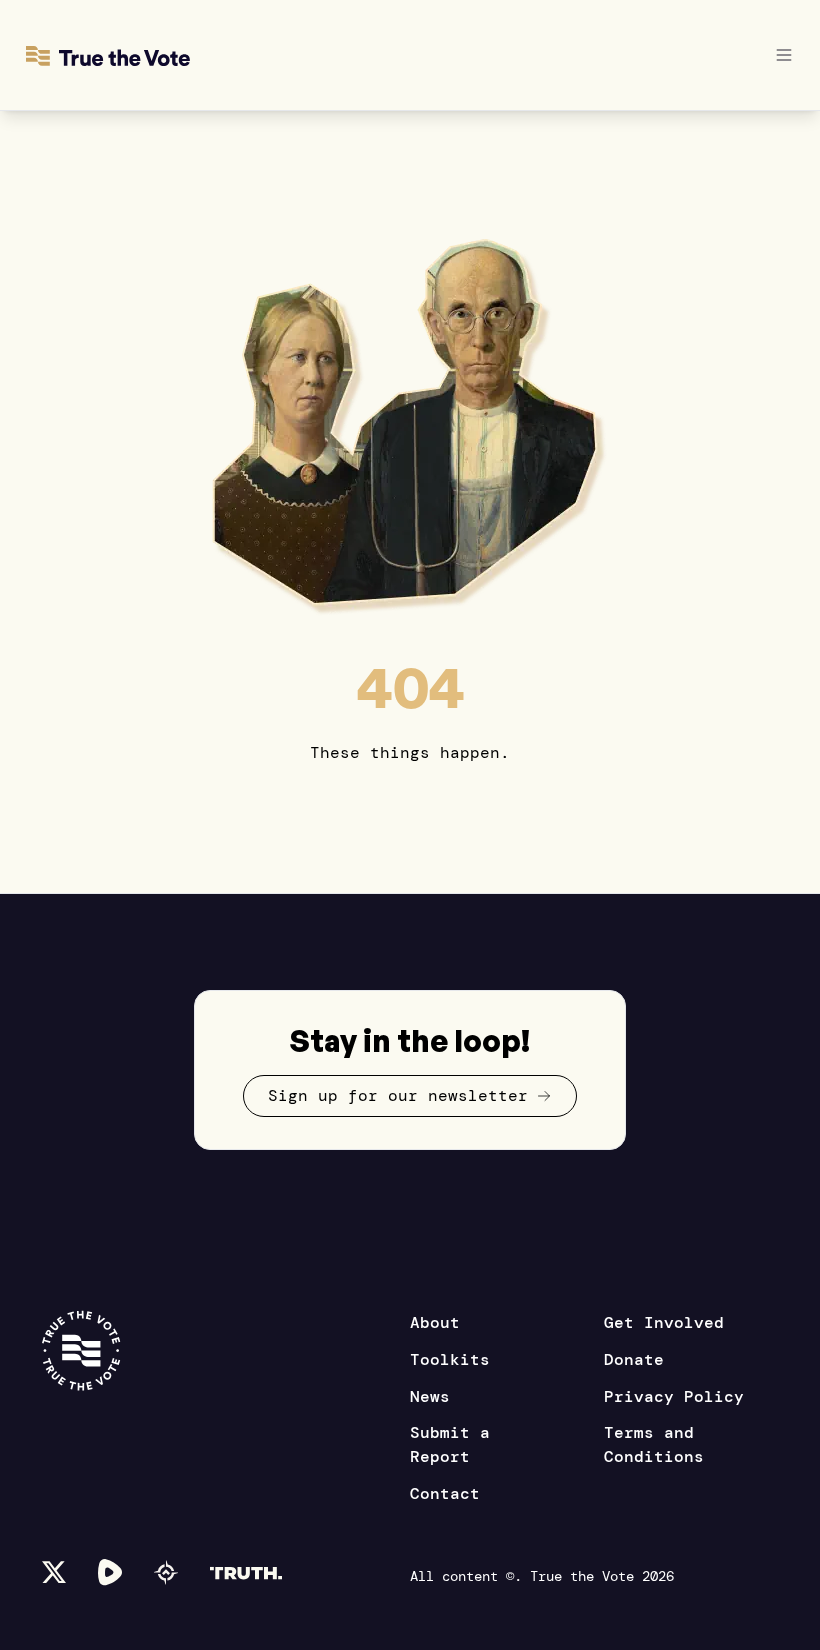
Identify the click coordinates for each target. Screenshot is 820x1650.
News (430, 1396)
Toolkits (450, 1359)
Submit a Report (450, 1444)
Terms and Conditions (654, 1444)
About (435, 1322)
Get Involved (664, 1322)
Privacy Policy (674, 1396)
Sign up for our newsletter (398, 1095)
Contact (445, 1493)
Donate (634, 1359)
